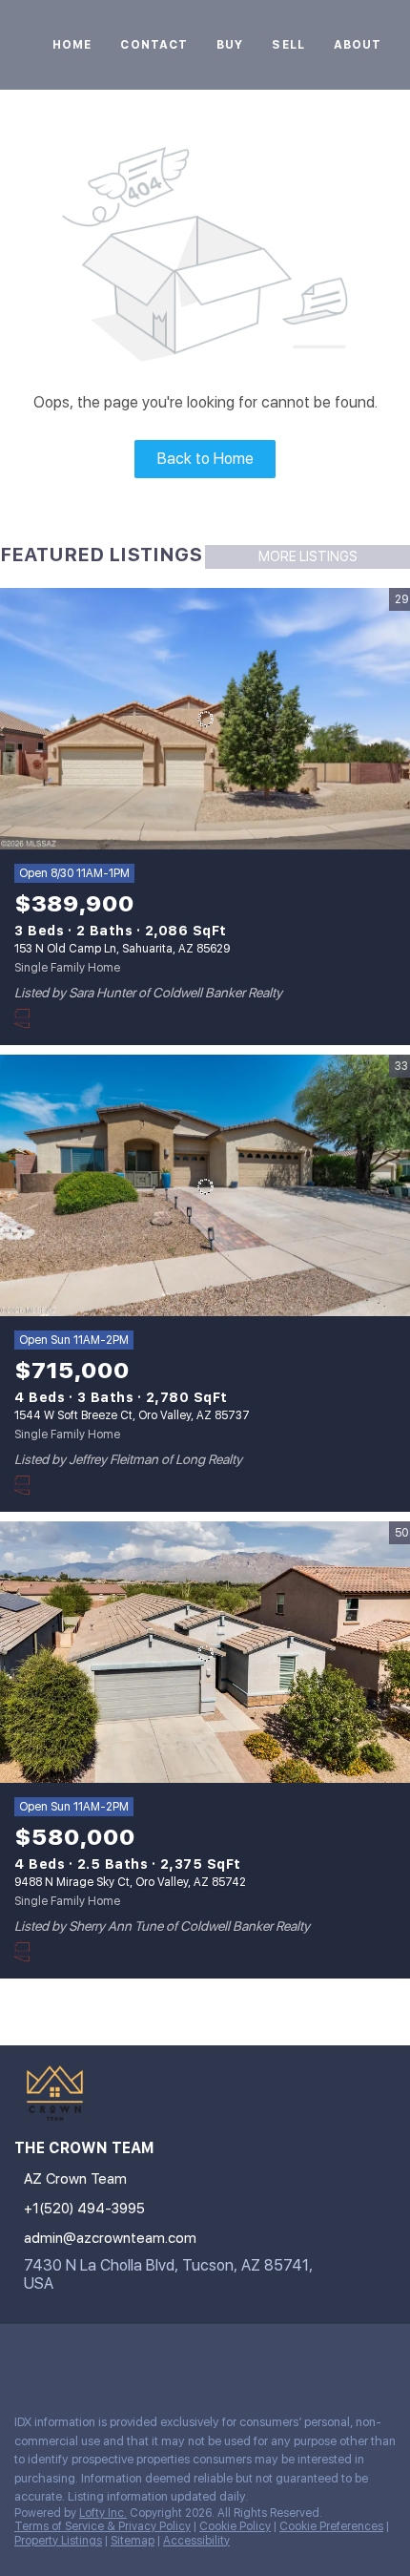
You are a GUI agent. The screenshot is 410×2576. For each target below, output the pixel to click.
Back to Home (205, 459)
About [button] (358, 45)
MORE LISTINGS (308, 556)
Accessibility (196, 2541)
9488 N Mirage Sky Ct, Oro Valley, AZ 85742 (130, 1882)
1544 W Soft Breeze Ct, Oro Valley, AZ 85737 (132, 1415)
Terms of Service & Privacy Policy (102, 2526)
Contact (154, 45)
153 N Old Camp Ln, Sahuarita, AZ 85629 (122, 949)
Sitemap (133, 2541)
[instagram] (23, 2357)
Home (72, 45)
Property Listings (58, 2541)
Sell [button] (288, 45)
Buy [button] (230, 45)
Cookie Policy (235, 2526)
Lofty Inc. (103, 2513)
